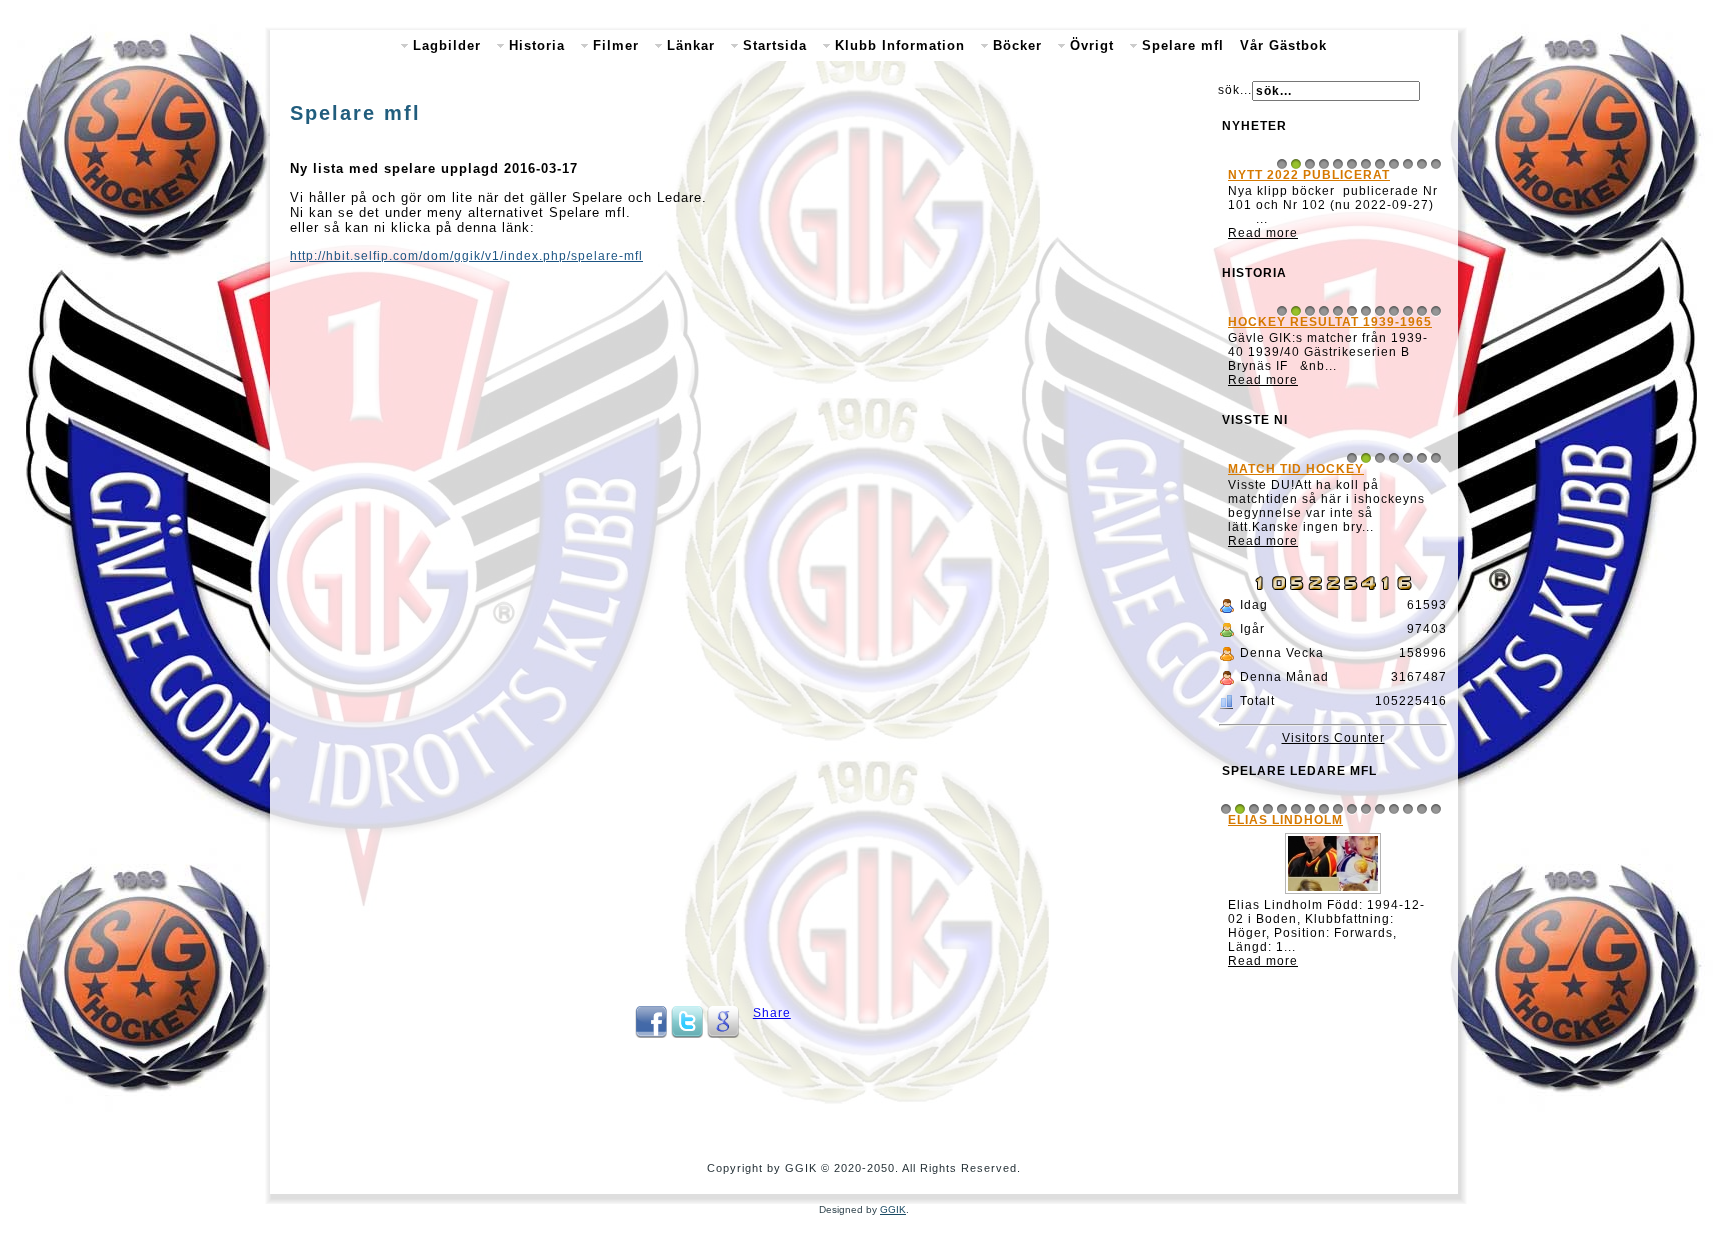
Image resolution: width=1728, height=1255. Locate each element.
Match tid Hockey (1296, 469)
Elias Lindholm (1285, 820)
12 (1436, 164)
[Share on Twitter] (687, 1034)
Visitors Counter (1333, 738)
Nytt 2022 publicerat (1309, 175)
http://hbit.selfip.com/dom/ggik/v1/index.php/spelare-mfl (466, 256)
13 (1394, 809)
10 (1408, 164)
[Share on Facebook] (651, 1034)
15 (1422, 809)
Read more (1263, 233)
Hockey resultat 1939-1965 (1330, 322)
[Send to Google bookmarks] (723, 1034)
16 (1436, 809)
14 (1408, 809)
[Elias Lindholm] (1333, 894)
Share (772, 1013)
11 (1422, 164)
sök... (1235, 90)
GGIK (893, 1209)
